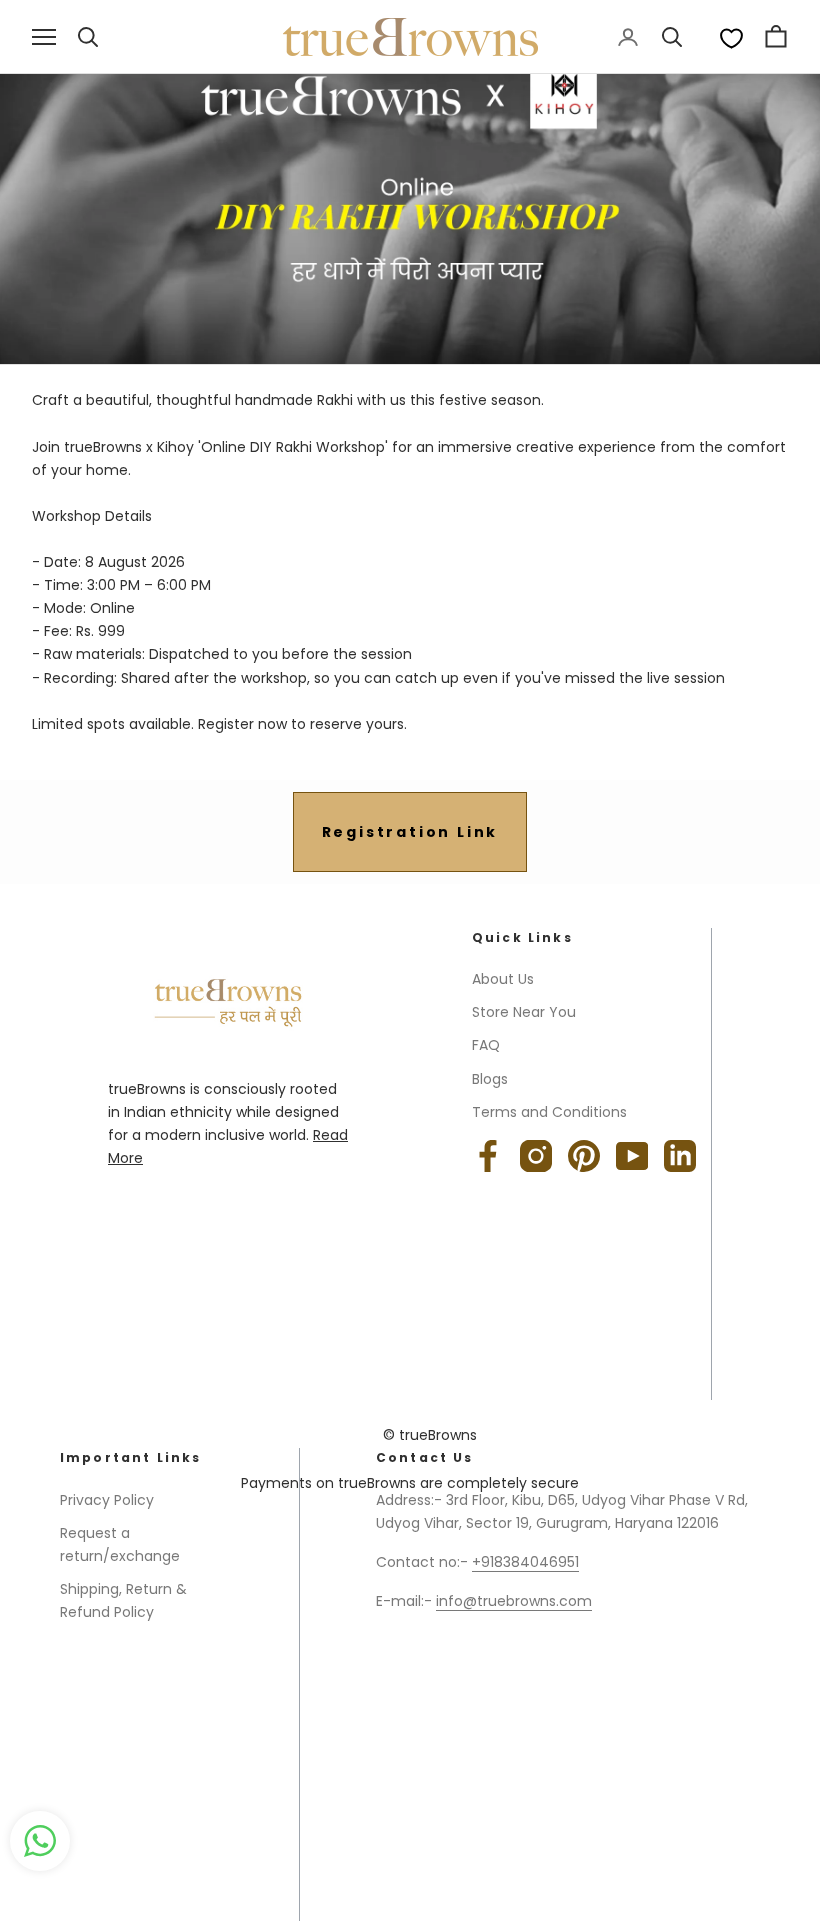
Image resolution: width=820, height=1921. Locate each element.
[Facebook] (488, 1156)
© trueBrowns (430, 1435)
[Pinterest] (584, 1156)
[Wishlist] (731, 37)
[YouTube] (632, 1156)
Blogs (490, 1079)
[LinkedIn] (680, 1156)
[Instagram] (536, 1156)
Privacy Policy (107, 1500)
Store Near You (524, 1012)
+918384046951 (525, 1562)
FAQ (486, 1045)
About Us (503, 979)
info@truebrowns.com (514, 1601)
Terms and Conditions (549, 1112)
